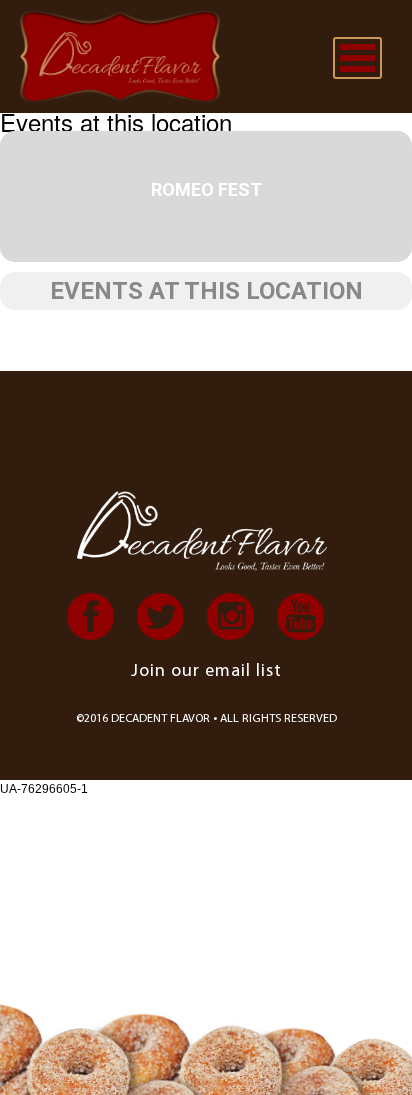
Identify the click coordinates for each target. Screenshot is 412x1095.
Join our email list (206, 672)
